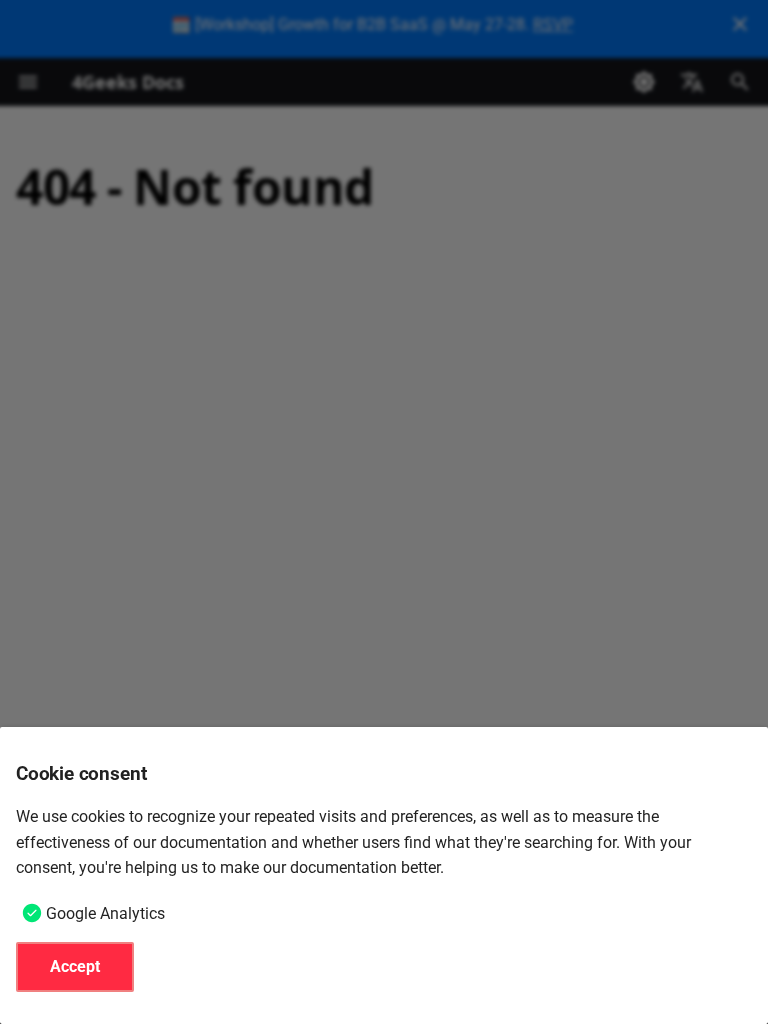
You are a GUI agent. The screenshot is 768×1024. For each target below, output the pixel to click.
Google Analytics (105, 913)
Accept (75, 966)
